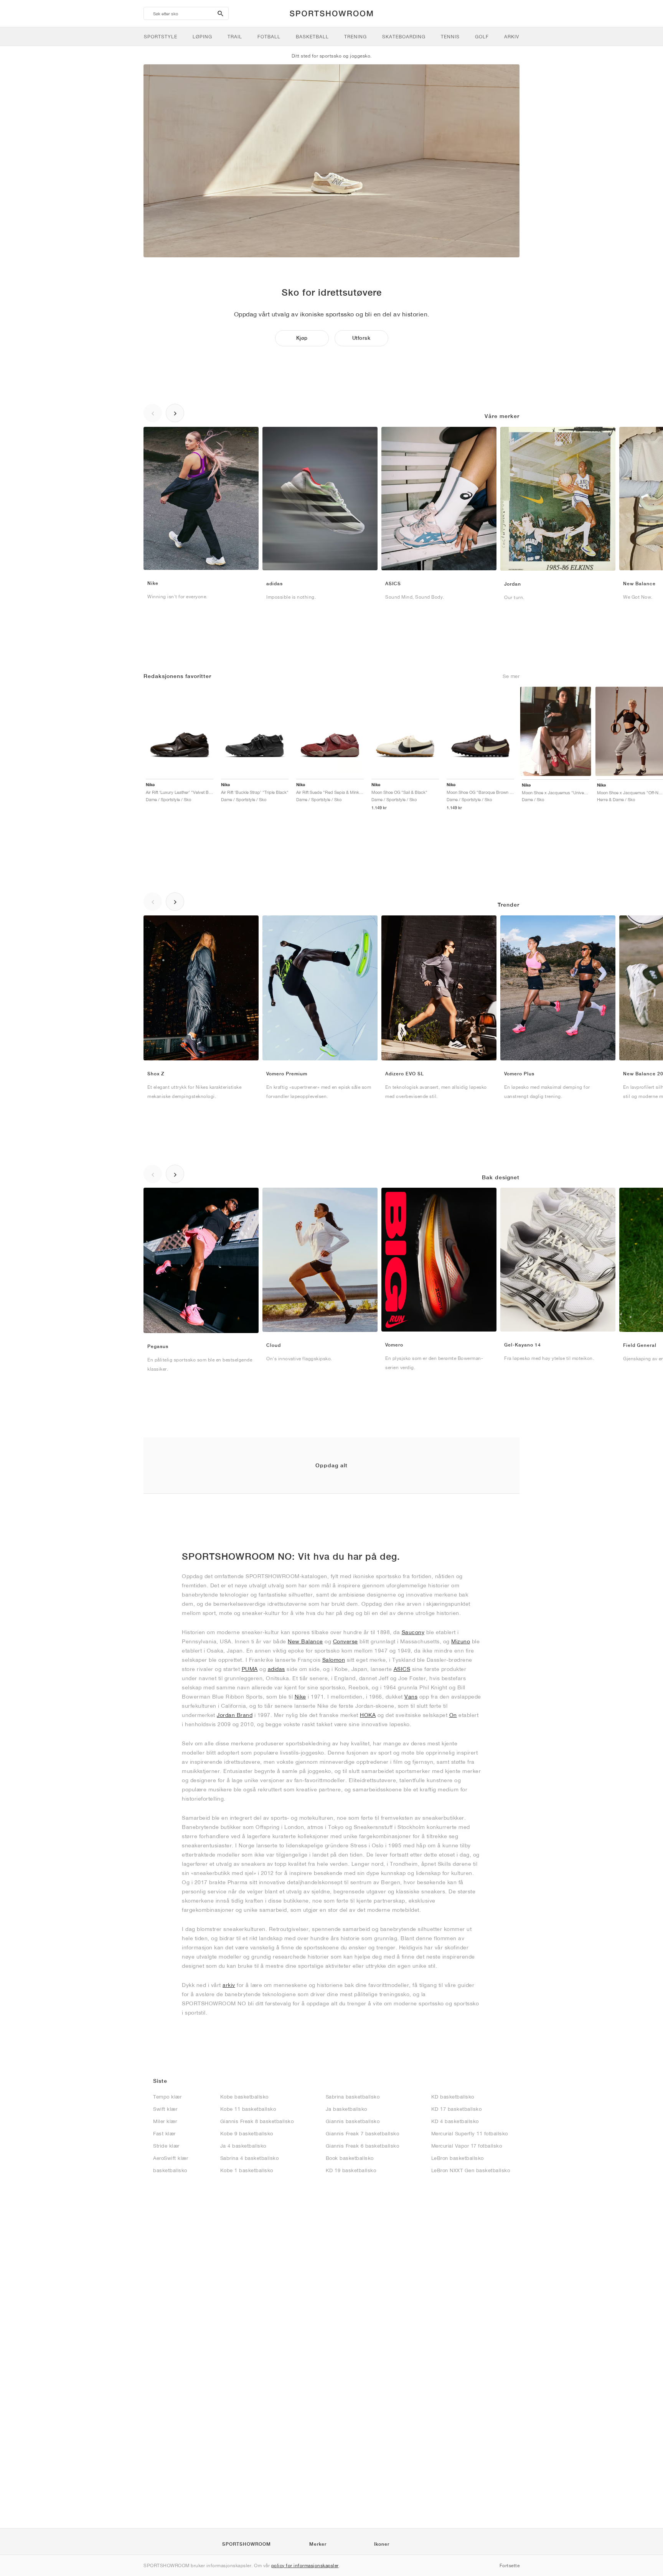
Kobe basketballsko (244, 2097)
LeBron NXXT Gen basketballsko (471, 2170)
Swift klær (165, 2109)
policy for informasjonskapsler (305, 2565)
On (453, 1715)
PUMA (250, 1669)
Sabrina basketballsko (353, 2097)
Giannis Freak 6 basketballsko (363, 2146)
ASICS (402, 1669)
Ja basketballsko (346, 2109)
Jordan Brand (235, 1715)
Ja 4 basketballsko (243, 2146)
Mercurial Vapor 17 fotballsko (467, 2146)
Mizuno (461, 1641)
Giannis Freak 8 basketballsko (257, 2121)
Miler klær (165, 2121)
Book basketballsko (350, 2158)
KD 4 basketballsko (455, 2121)
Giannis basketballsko (353, 2121)
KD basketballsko (453, 2097)
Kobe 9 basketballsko (247, 2134)
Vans (411, 1697)
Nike (300, 1697)
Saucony (413, 1632)
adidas (276, 1669)
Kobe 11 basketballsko (248, 2109)
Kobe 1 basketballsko (247, 2170)
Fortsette (510, 2565)
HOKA (368, 1715)
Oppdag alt (331, 1465)
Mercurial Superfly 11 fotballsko (470, 2134)
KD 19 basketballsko (351, 2170)
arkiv (229, 1985)
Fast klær (164, 2134)
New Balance (305, 1641)
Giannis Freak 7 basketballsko (363, 2134)
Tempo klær (167, 2097)
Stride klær (166, 2146)
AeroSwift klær (171, 2158)
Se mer (511, 676)
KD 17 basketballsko (457, 2109)
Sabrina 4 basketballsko (250, 2158)
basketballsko (170, 2170)
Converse (346, 1641)
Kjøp (302, 338)
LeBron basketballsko (458, 2158)
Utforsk (361, 338)
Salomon (334, 1660)
